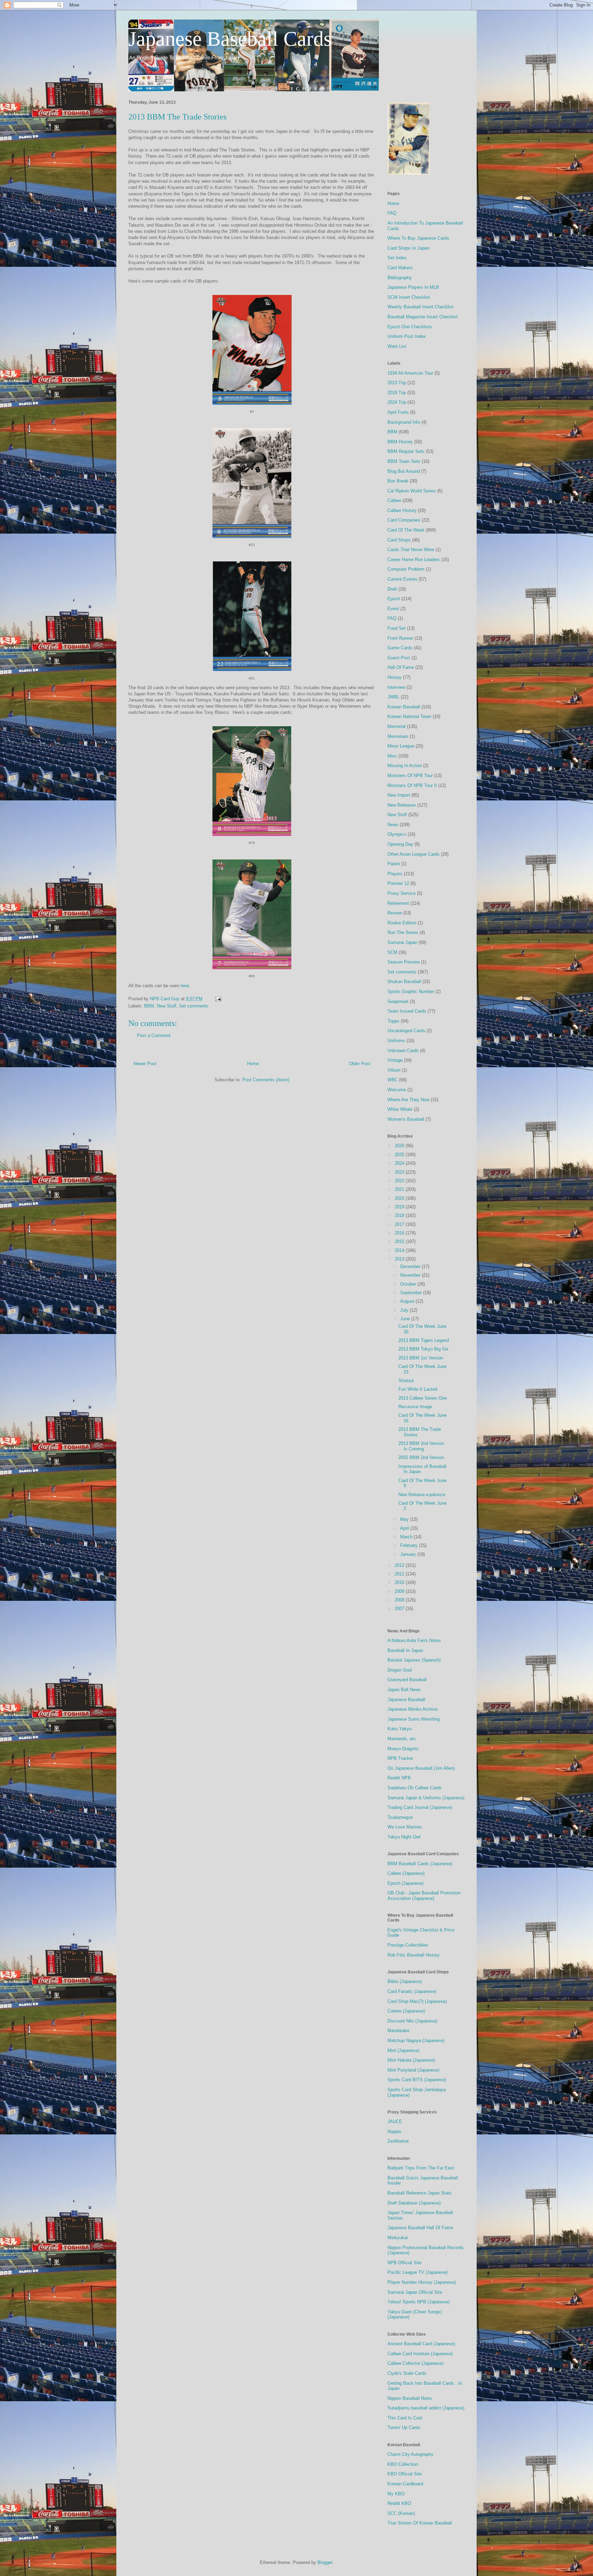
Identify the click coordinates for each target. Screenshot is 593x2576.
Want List (397, 346)
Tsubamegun (400, 1817)
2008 (400, 1600)
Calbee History (402, 510)
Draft (392, 589)
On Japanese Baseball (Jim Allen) (421, 1768)
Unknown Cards (403, 1051)
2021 (400, 1189)
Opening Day (400, 844)
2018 (400, 1215)
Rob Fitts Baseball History (414, 1955)
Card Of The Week (406, 530)
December (411, 1267)
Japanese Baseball (406, 1700)
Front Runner (400, 638)
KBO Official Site (405, 2474)
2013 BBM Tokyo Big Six (423, 1349)
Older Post (360, 1064)
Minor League (401, 746)
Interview (396, 687)
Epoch (394, 599)
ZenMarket (398, 2141)
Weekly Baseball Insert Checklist (420, 307)
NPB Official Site (404, 2263)
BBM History (400, 442)
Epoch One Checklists (410, 327)
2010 (400, 1582)
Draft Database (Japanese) (414, 2203)
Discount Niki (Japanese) (412, 2021)
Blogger (325, 2562)
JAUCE (395, 2122)
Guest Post (399, 658)
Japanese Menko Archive (412, 1709)
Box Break (398, 481)
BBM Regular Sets (406, 451)
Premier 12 (398, 883)
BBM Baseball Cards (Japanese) (420, 1864)
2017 (400, 1224)
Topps (393, 1021)
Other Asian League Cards (414, 854)
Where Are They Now (408, 1100)
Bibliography (400, 278)
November (411, 1275)
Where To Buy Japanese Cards (418, 238)
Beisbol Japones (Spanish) (414, 1660)
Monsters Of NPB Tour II (412, 785)
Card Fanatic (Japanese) (412, 1991)
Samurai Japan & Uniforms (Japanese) (426, 1798)
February (410, 1545)
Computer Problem (406, 569)
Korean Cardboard (405, 2484)
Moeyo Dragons (403, 1749)
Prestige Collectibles (408, 1945)
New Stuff (167, 1006)
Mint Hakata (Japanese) (411, 2060)
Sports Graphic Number (411, 991)
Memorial (397, 726)
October (409, 1284)
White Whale (400, 1109)
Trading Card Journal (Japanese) (420, 1807)
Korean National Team (409, 716)
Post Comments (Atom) (266, 1080)
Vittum (394, 1070)
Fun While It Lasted (418, 1389)
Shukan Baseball (404, 982)
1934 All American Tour (410, 373)
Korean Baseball (404, 707)
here (185, 986)
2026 (400, 1146)
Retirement (398, 903)
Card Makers (400, 268)
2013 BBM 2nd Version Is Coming (421, 1446)
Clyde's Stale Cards (407, 2373)
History (394, 677)
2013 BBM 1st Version (421, 1358)
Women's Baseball (406, 1119)
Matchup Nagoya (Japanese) (416, 2041)
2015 (400, 1241)
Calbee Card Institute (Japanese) (420, 2354)
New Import (399, 795)
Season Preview (404, 962)
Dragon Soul (400, 1670)
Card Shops (399, 540)
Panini (394, 864)
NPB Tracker (400, 1758)
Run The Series (403, 932)
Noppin (394, 2132)
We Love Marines (405, 1827)
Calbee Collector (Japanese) (415, 2363)
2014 (400, 1250)
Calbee (394, 500)
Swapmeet (398, 1001)
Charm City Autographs (410, 2454)
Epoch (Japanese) (405, 1883)
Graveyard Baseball (407, 1680)
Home (253, 1064)
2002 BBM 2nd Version (421, 1457)
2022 (400, 1181)
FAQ (392, 213)
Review (395, 913)
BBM (149, 1006)
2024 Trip (397, 402)
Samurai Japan (402, 942)
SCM (392, 952)
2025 (400, 1155)
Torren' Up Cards (404, 2427)
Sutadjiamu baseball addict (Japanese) (426, 2408)
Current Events (402, 579)
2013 (400, 1259)
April (405, 1528)
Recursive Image (415, 1407)
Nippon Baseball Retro (410, 2398)
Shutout (406, 1381)
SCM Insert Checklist (409, 297)
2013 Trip (397, 383)
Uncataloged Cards (406, 1031)
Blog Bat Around (404, 471)
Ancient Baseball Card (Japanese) (421, 2344)
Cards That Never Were (411, 550)
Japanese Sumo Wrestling (414, 1719)
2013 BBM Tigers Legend (424, 1340)
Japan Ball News (404, 1690)
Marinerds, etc (402, 1739)
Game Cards (400, 648)
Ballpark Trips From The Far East (421, 2168)
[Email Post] (218, 999)
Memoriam (398, 736)
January (409, 1554)
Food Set (397, 628)
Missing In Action (405, 766)
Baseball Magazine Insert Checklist (423, 317)
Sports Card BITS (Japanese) (417, 2080)
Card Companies (404, 520)
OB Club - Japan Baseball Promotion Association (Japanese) (424, 1896)
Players (395, 874)
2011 (400, 1574)
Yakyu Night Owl (404, 1837)
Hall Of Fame (401, 667)
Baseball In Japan (405, 1650)
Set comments (194, 1006)
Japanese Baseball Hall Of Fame (420, 2228)
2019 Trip (397, 393)
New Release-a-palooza (422, 1495)
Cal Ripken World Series (412, 491)
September (412, 1293)
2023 (400, 1172)
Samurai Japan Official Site (415, 2292)
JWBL (393, 697)
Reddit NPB (399, 1778)
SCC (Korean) (401, 2513)
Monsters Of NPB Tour (410, 776)
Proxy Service (402, 893)
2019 (400, 1207)
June (406, 1319)
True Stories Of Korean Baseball (420, 2523)
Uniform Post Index (407, 336)
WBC (393, 1080)
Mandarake (398, 2031)
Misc (392, 756)
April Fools (398, 412)
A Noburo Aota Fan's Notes (414, 1640)
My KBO (396, 2494)
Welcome (397, 1090)
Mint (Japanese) (403, 2050)
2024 (400, 1163)
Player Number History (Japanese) (422, 2282)
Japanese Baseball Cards (230, 39)
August (408, 1301)
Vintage (395, 1060)
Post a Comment (154, 1035)
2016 (400, 1233)
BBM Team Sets (404, 461)
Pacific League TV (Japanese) (417, 2272)
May (405, 1519)
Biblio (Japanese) (405, 1981)
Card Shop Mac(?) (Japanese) (417, 2001)
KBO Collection (403, 2464)
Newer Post (145, 1064)
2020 (400, 1198)
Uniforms (396, 1041)
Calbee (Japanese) (406, 1873)
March (407, 1537)
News (393, 825)
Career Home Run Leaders (414, 560)
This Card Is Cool (405, 2418)
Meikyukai (398, 2238)
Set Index (397, 258)
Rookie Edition (402, 923)
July (405, 1310)
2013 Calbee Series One (423, 1398)
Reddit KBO (399, 2503)
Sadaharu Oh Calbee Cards (415, 1788)
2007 (400, 1609)
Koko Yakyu (399, 1729)
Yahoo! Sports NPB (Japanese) (418, 2302)
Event (393, 609)
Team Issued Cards (407, 1011)
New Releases (402, 805)
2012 (400, 1565)
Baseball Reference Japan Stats (420, 2193)
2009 (400, 1591)
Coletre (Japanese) (406, 2011)
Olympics (397, 834)
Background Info (404, 422)
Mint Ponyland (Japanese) (413, 2070)
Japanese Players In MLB (413, 287)
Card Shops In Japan (408, 248)
